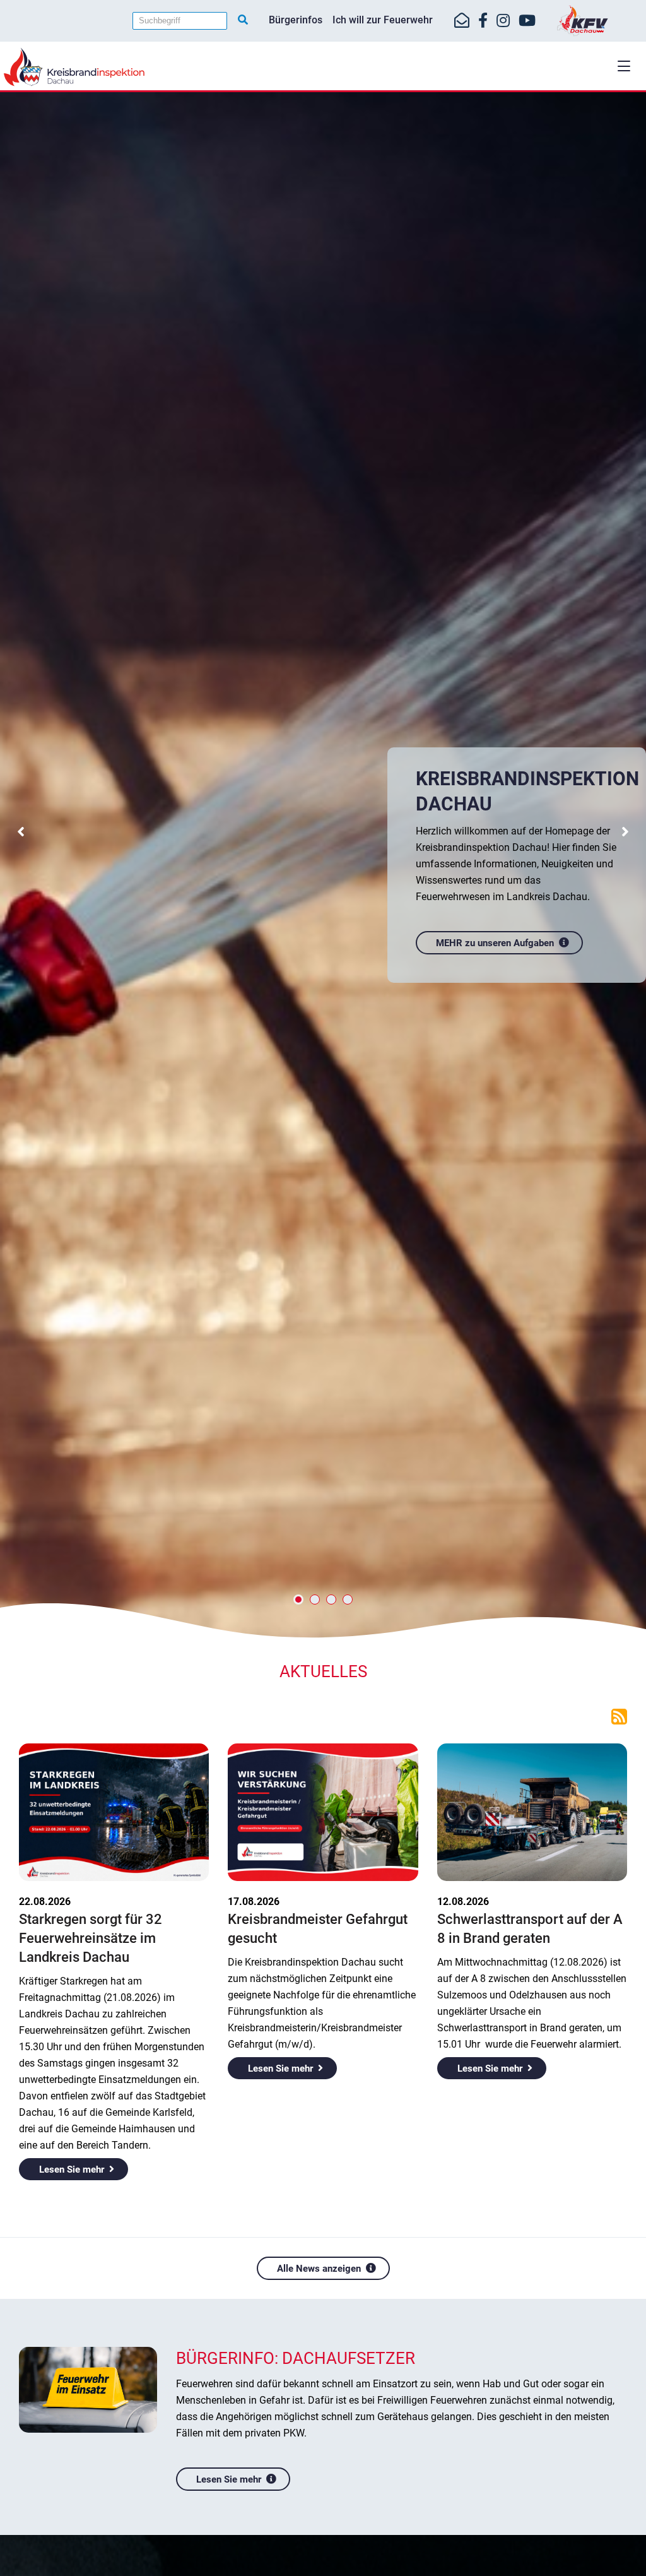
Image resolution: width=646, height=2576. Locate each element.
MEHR (541, 1138)
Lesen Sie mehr (72, 2169)
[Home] (323, 67)
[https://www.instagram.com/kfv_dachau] (503, 21)
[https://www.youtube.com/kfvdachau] (527, 21)
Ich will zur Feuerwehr (383, 20)
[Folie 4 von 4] (348, 1600)
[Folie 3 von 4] (331, 1600)
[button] (624, 66)
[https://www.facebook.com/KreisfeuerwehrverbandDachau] (483, 21)
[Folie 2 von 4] (315, 1600)
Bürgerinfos (296, 20)
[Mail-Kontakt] (462, 21)
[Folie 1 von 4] (298, 1600)
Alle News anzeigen (319, 2269)
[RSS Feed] (619, 1716)
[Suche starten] (243, 20)
